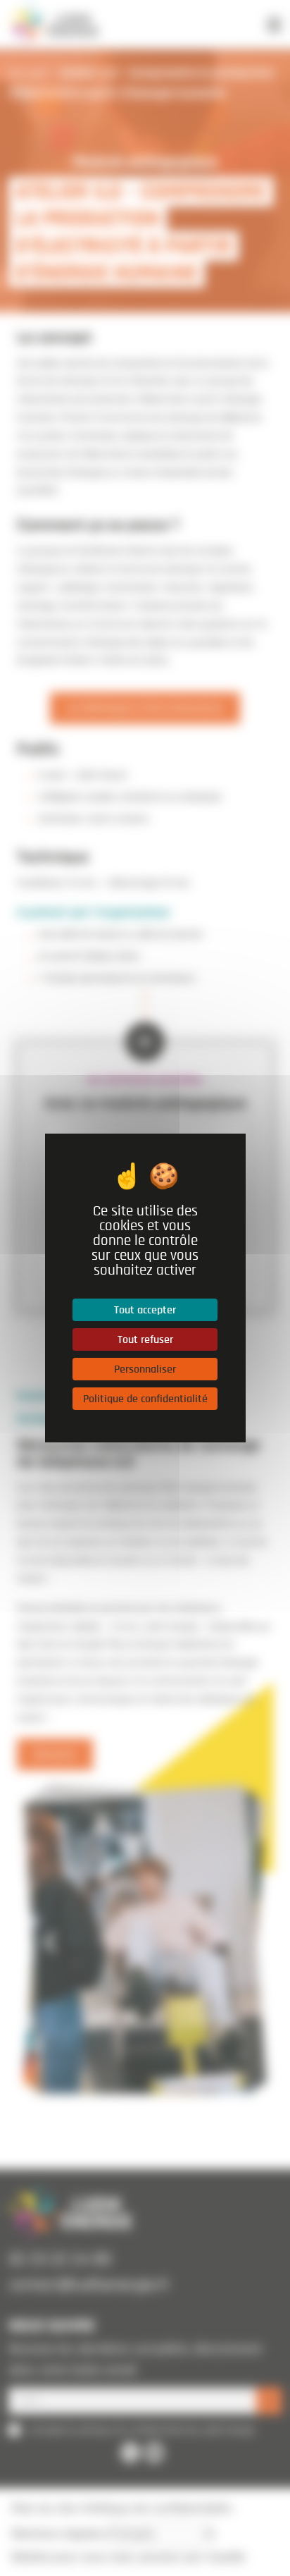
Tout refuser (145, 1339)
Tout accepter (145, 1310)
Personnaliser (145, 1369)
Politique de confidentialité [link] (145, 1399)
